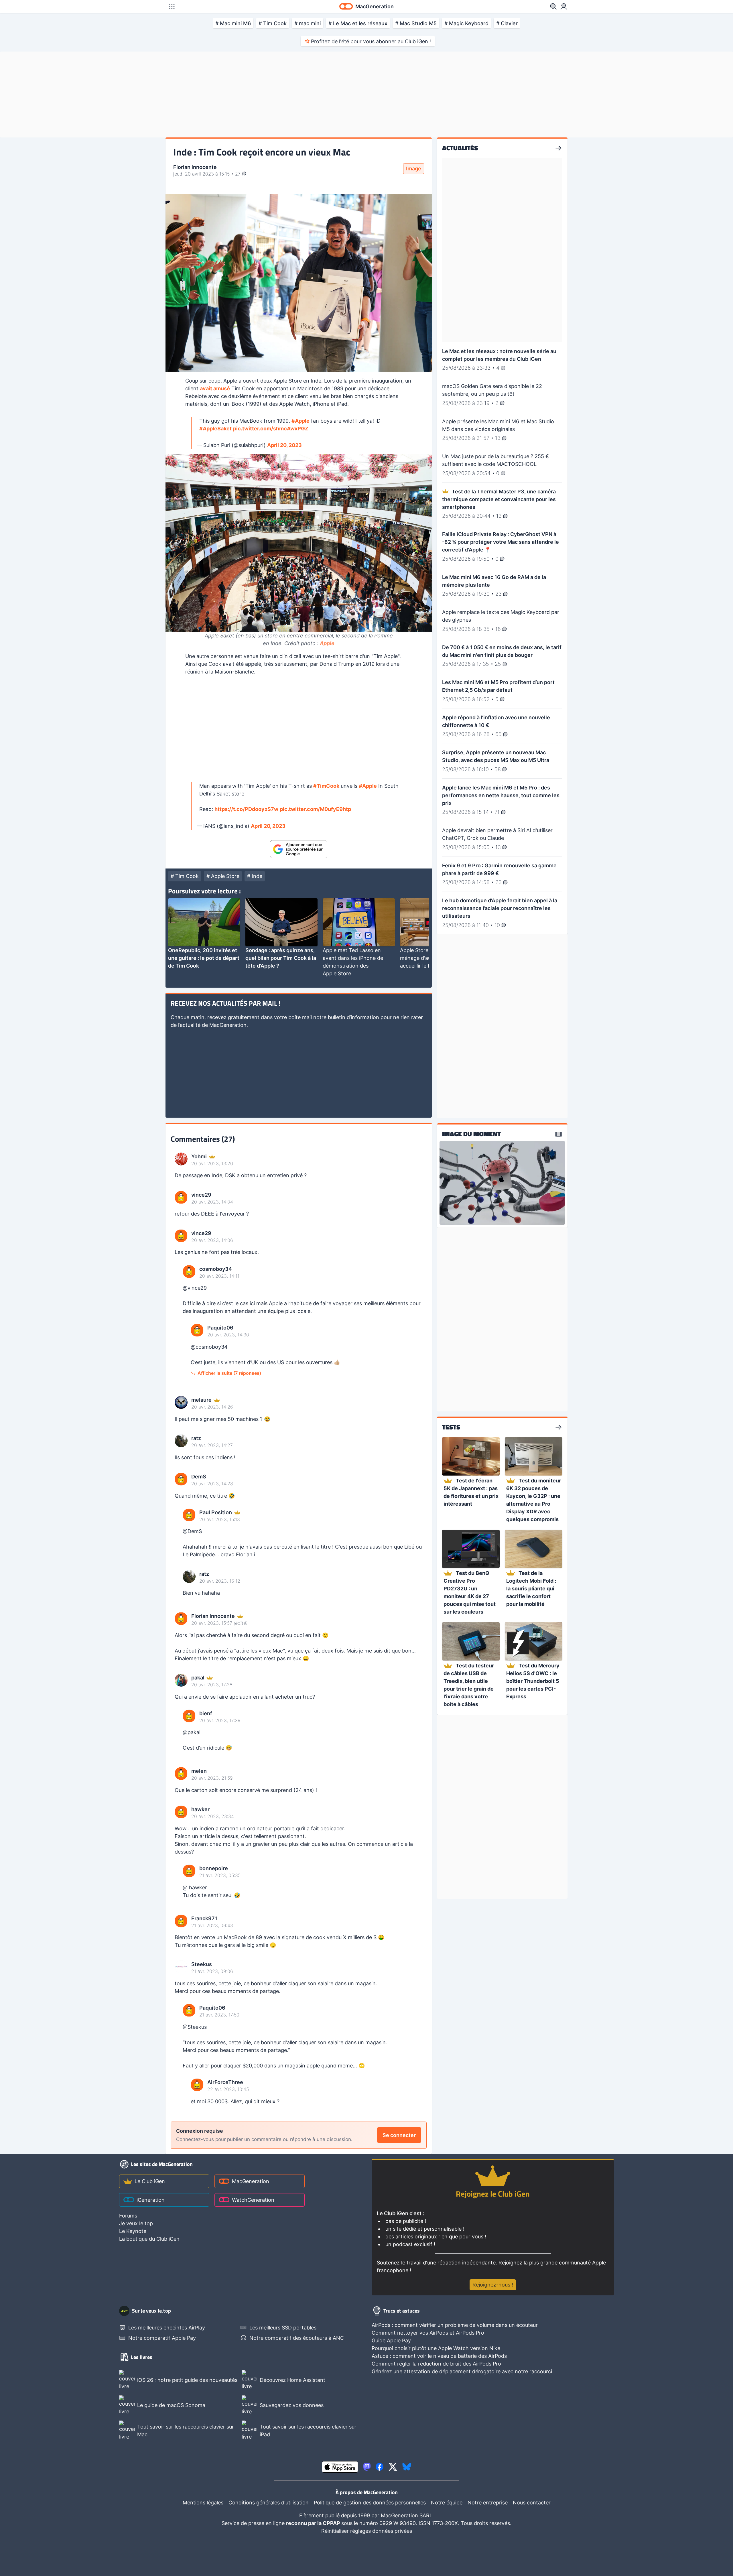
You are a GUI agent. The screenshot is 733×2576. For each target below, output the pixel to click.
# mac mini (308, 23)
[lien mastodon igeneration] (367, 2467)
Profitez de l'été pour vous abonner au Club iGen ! (371, 41)
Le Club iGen (150, 2181)
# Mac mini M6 (233, 23)
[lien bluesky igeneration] (407, 2467)
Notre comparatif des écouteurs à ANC (297, 2338)
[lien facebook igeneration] (380, 2467)
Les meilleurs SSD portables (283, 2328)
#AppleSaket (215, 429)
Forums (128, 2216)
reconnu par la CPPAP (314, 2523)
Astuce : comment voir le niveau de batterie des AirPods (439, 2356)
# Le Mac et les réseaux (358, 23)
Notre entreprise (488, 2503)
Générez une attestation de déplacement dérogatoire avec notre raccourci (462, 2371)
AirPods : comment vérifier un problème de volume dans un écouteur (455, 2325)
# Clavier (507, 23)
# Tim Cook (273, 23)
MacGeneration (251, 2181)
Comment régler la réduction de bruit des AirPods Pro (436, 2364)
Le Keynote (133, 2231)
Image (414, 169)
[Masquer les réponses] (177, 1323)
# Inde (255, 876)
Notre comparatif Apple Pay (162, 2338)
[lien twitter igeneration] (393, 2467)
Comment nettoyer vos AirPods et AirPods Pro (428, 2333)
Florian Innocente (195, 167)
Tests (451, 1427)
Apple (327, 643)
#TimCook (326, 786)
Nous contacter (532, 2503)
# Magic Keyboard (466, 23)
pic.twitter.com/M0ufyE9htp (315, 809)
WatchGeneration (253, 2200)
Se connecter (399, 2135)
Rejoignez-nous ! (493, 2285)
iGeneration (151, 2200)
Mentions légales (203, 2503)
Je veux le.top (136, 2223)
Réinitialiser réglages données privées (367, 2531)
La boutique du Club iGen (149, 2239)
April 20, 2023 (284, 445)
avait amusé (215, 388)
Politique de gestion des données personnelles (370, 2503)
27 (239, 174)
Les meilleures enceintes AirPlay (167, 2328)
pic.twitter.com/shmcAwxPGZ (271, 429)
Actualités (460, 148)
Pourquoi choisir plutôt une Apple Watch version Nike (436, 2348)
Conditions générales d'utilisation (269, 2503)
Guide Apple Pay (391, 2340)
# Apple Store (223, 876)
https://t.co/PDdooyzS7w (246, 809)
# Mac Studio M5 (416, 23)
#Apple (301, 421)
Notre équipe (447, 2503)
